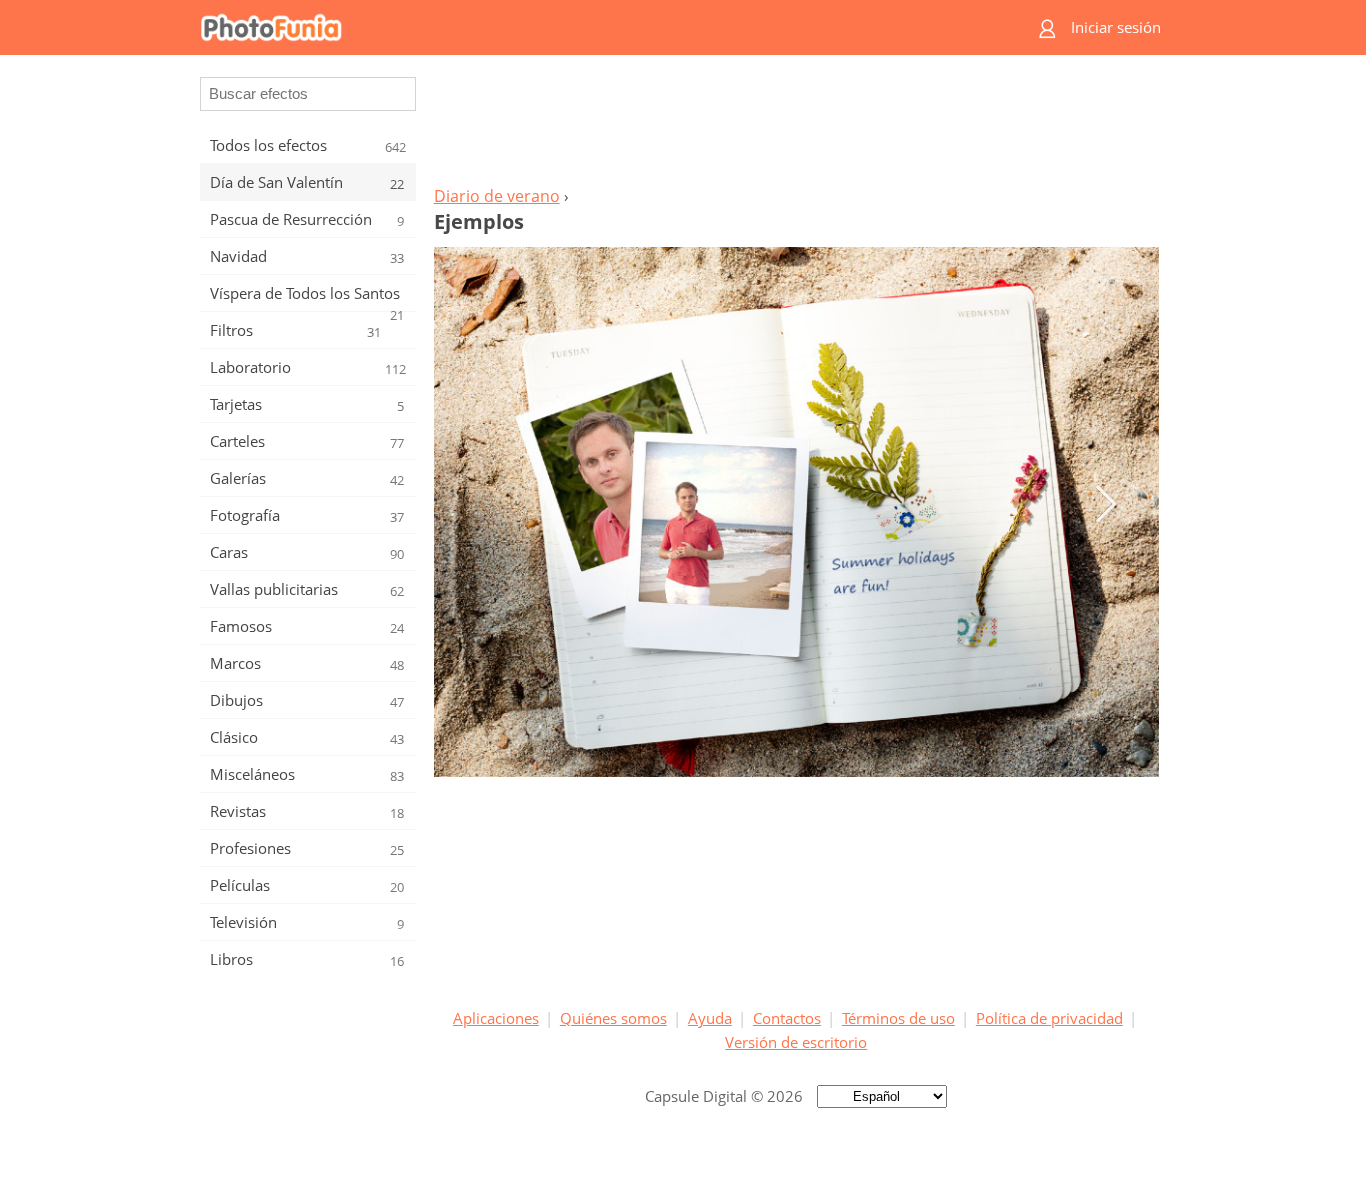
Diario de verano (497, 196)
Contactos (787, 1018)
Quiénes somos (613, 1018)
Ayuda (710, 1018)
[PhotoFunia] (604, 27)
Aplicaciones (496, 1018)
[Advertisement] (796, 126)
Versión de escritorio (796, 1042)
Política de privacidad (1049, 1018)
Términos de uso (898, 1018)
